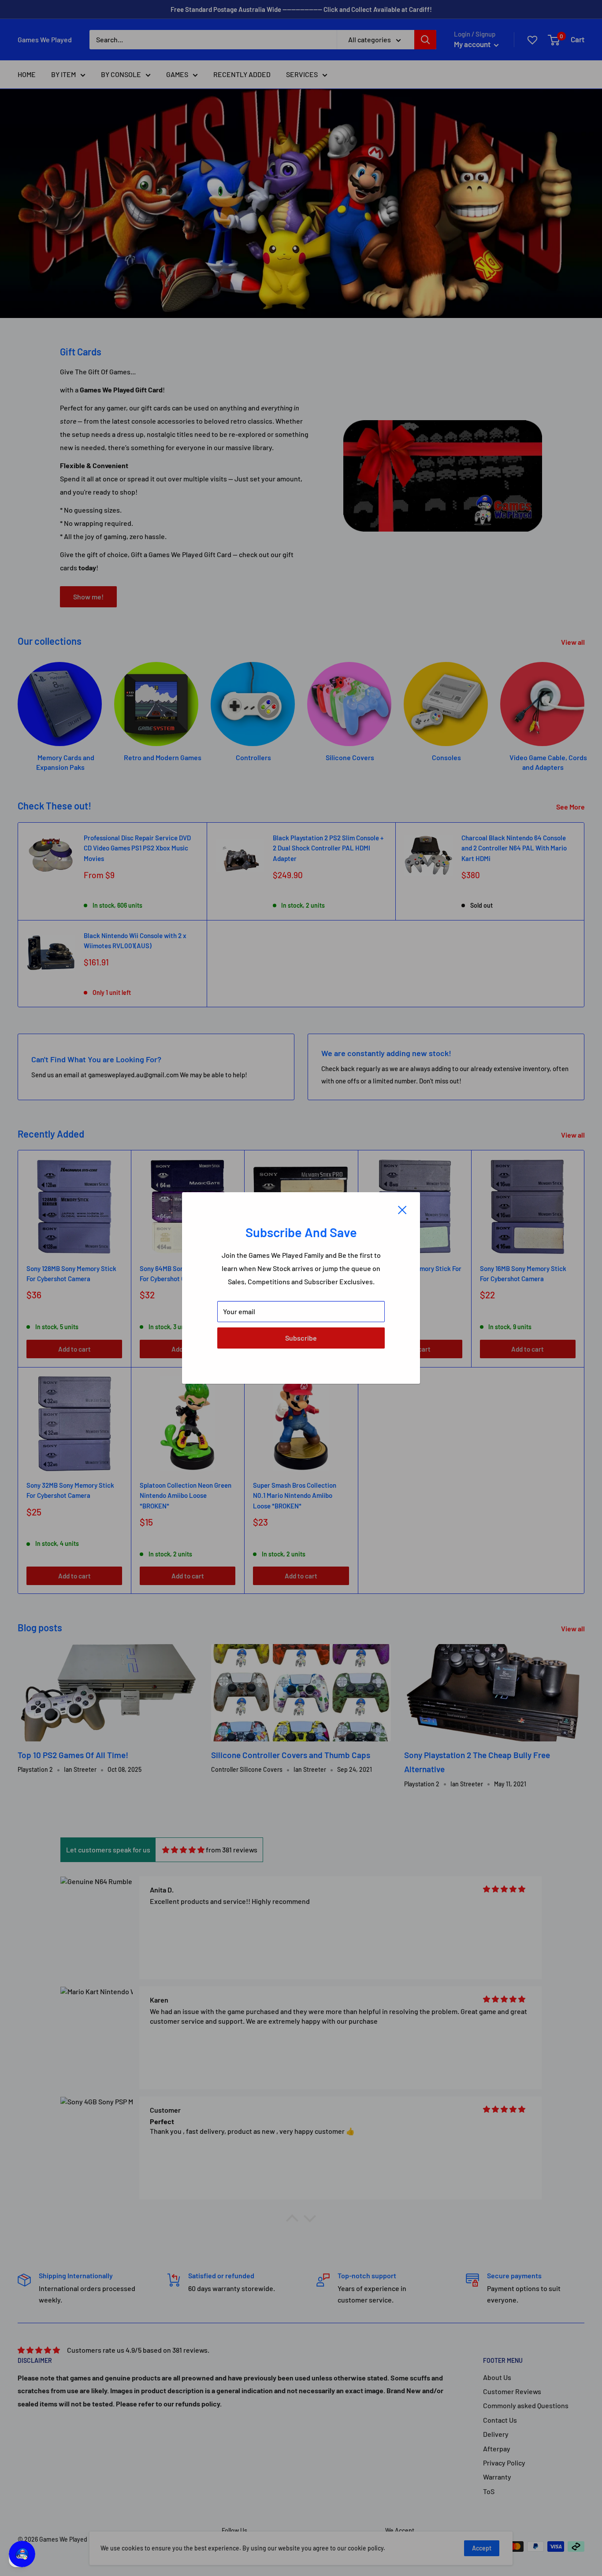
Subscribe (301, 1338)
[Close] (402, 1209)
